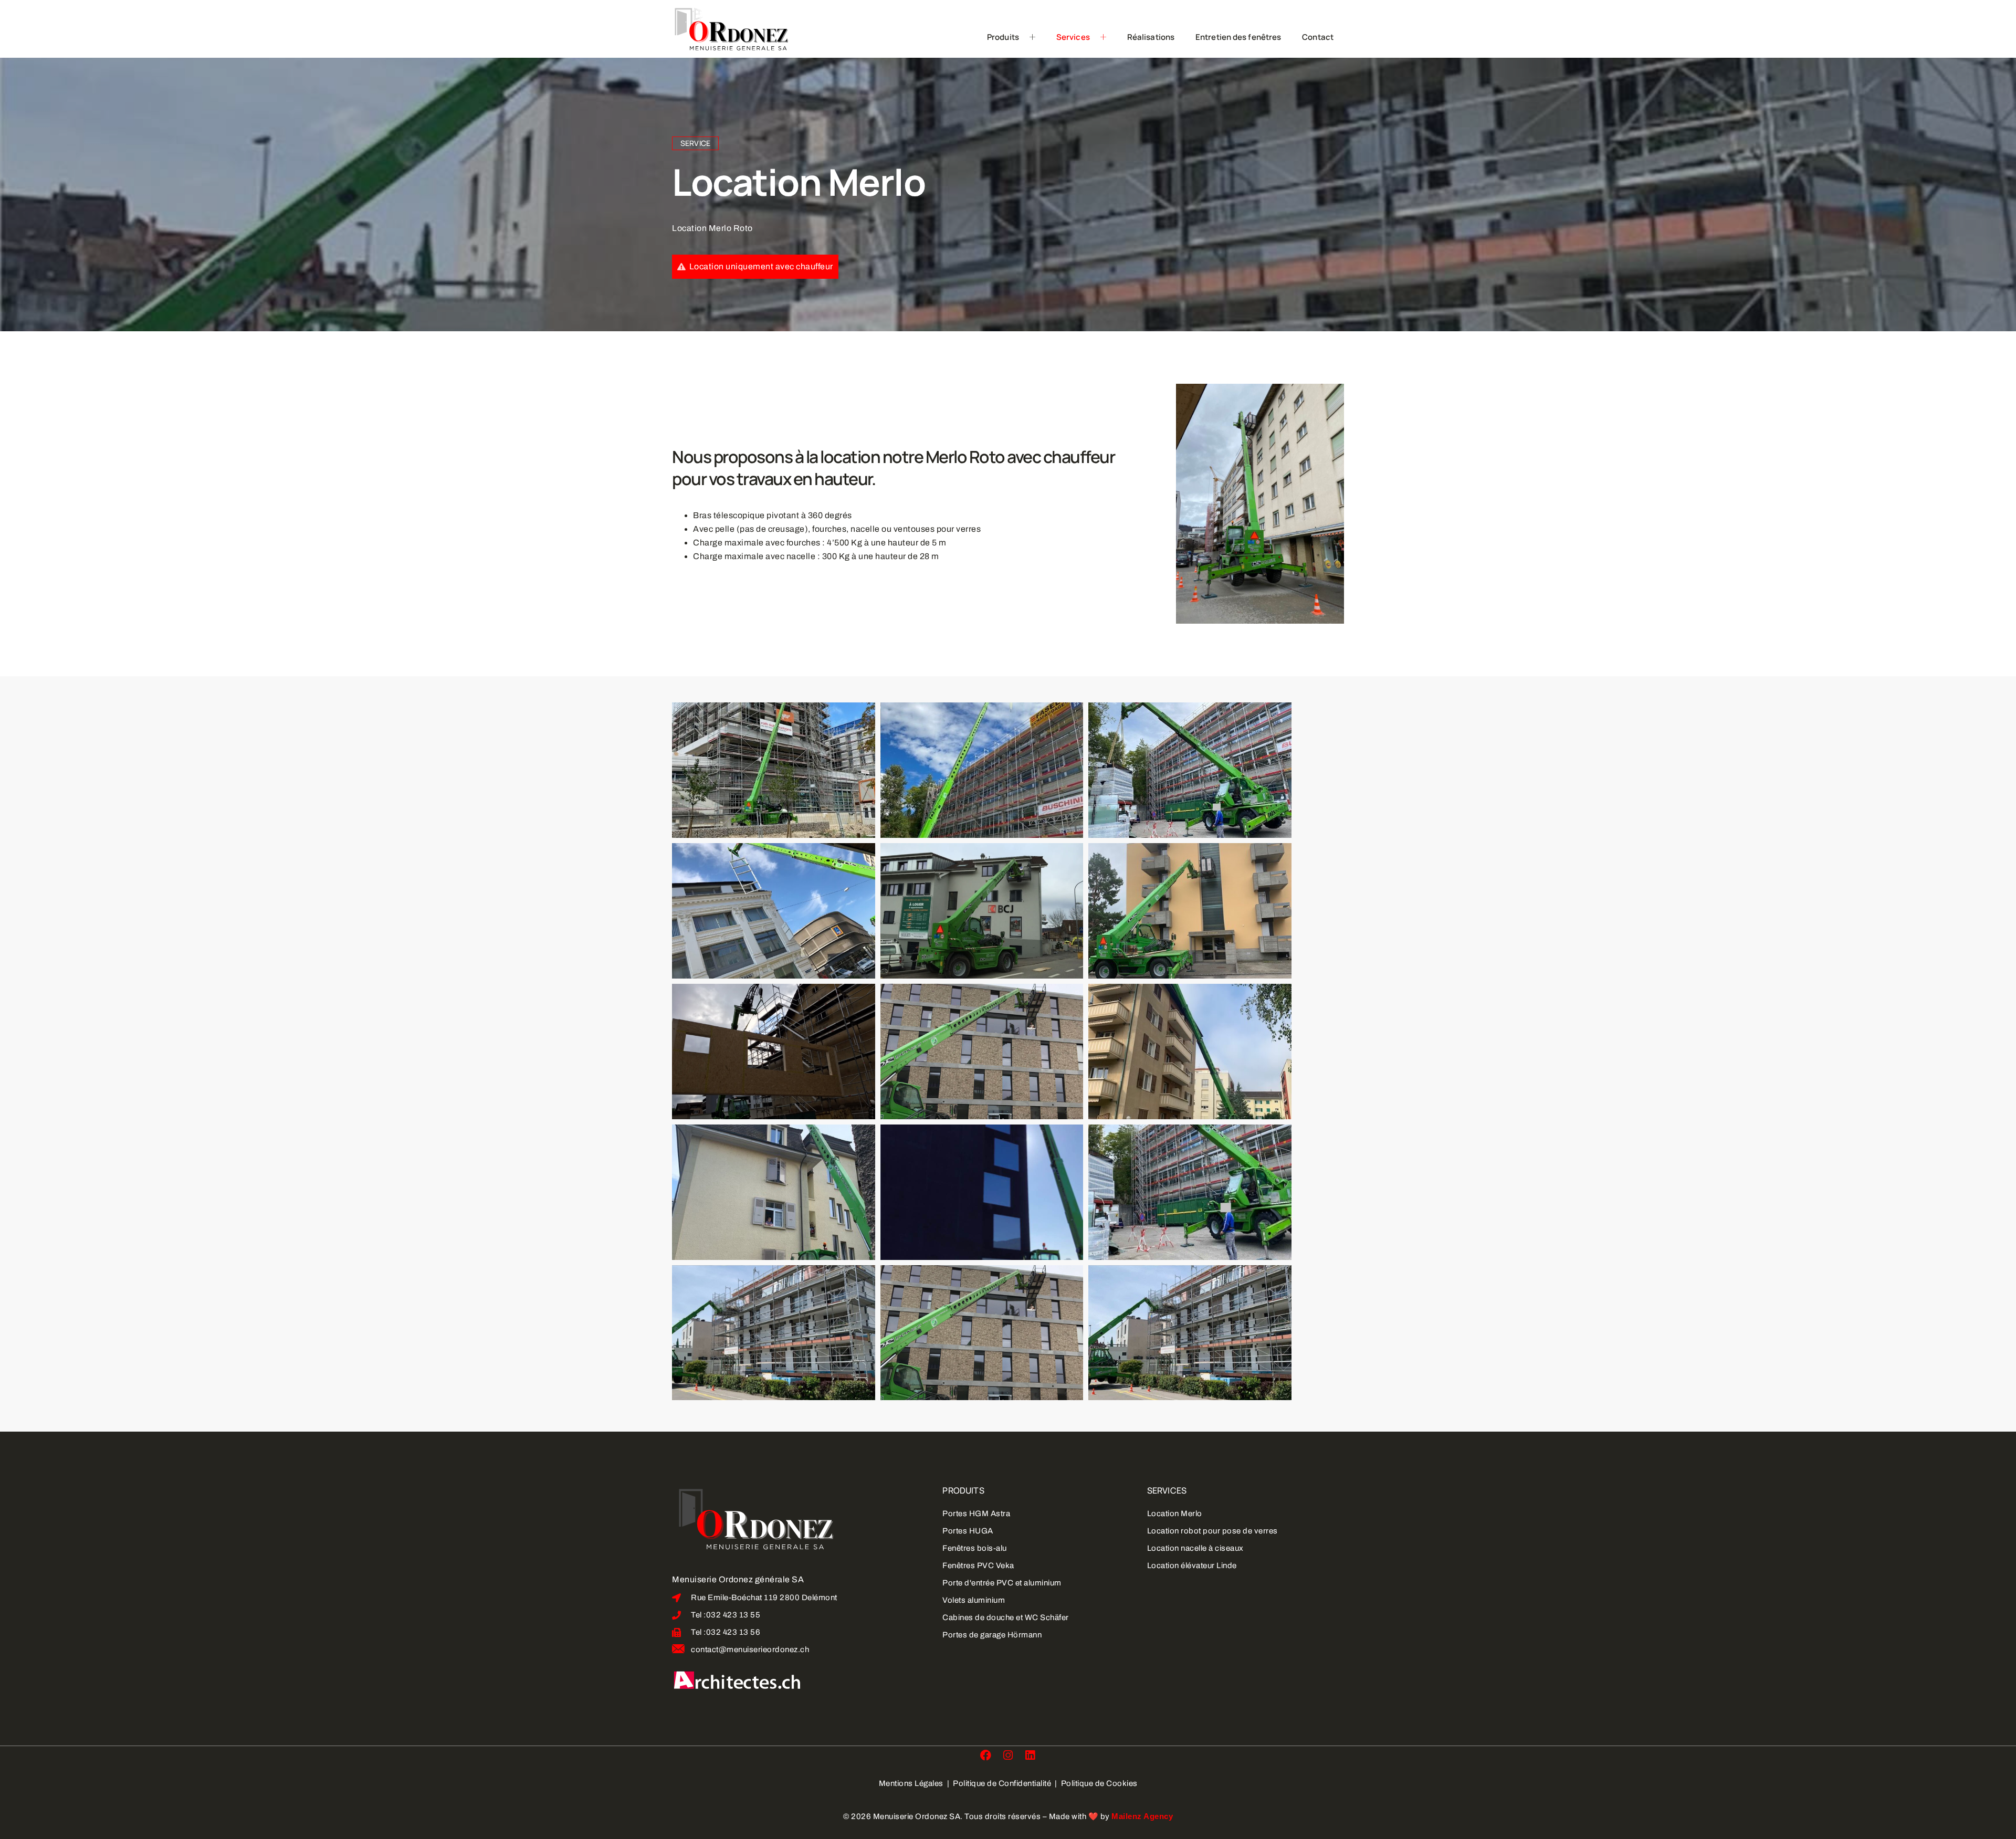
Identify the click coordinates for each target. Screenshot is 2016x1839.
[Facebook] (986, 1755)
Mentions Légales (912, 1783)
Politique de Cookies (1099, 1783)
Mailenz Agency (1142, 1816)
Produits (1003, 37)
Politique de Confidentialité (1003, 1783)
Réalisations (1151, 37)
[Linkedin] (1030, 1755)
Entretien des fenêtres (1238, 37)
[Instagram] (1008, 1755)
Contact (1318, 37)
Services (1073, 37)
